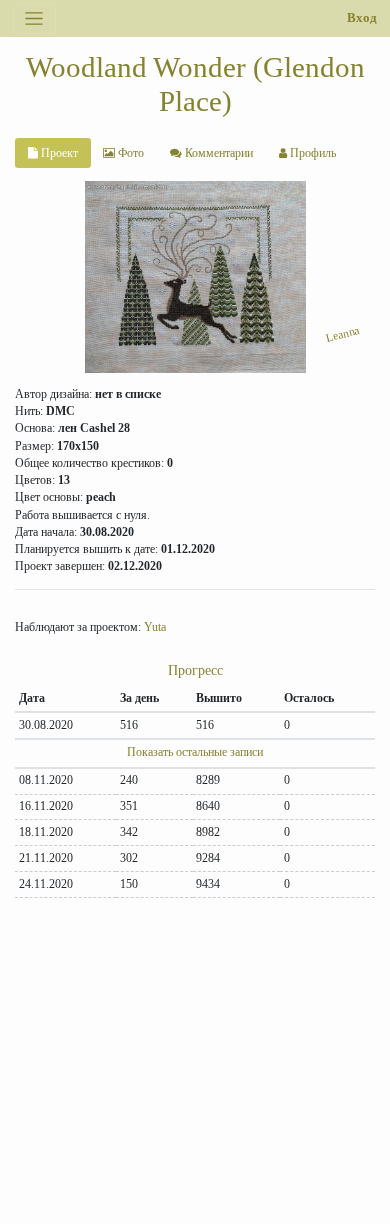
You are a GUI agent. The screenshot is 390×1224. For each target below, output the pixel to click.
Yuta (155, 627)
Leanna (343, 334)
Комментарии (217, 153)
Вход (362, 18)
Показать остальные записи (195, 752)
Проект (58, 153)
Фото (129, 153)
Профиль (311, 153)
